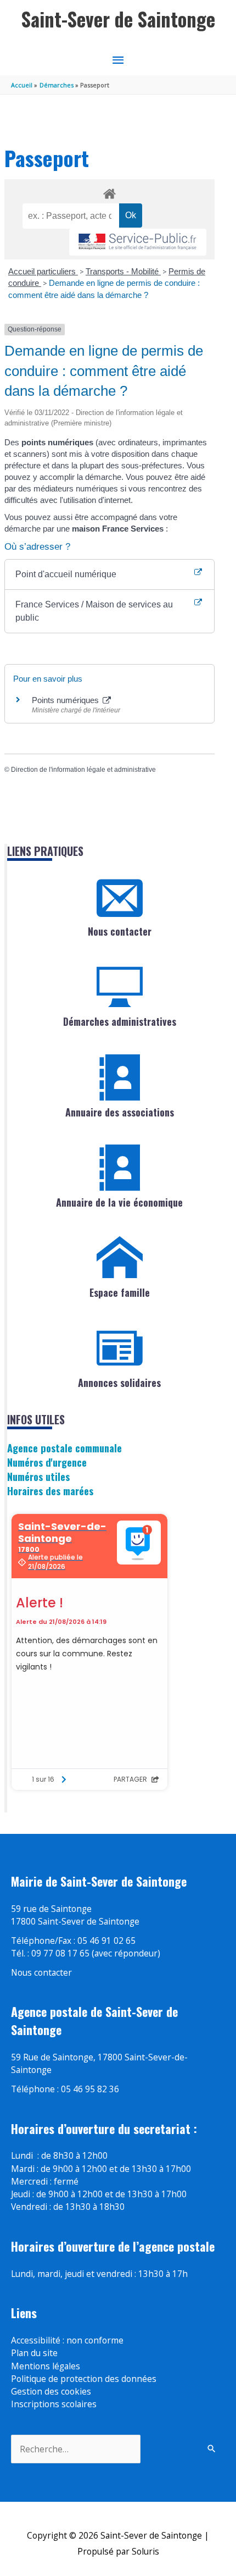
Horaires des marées (50, 1491)
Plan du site (34, 2353)
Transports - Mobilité (123, 271)
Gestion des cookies (51, 2391)
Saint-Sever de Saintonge (118, 19)
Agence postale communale (64, 1448)
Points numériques (66, 700)
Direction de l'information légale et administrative (83, 770)
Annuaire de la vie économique (119, 1202)
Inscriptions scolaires (54, 2404)
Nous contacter (120, 931)
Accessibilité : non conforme (67, 2340)
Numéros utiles (38, 1476)
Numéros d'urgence (47, 1462)
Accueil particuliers (43, 271)
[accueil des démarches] (109, 192)
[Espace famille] (120, 1258)
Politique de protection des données (84, 2379)
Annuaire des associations (120, 1112)
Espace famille (120, 1292)
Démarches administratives (120, 1021)
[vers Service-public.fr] (138, 242)
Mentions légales (46, 2366)
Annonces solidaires (119, 1383)
